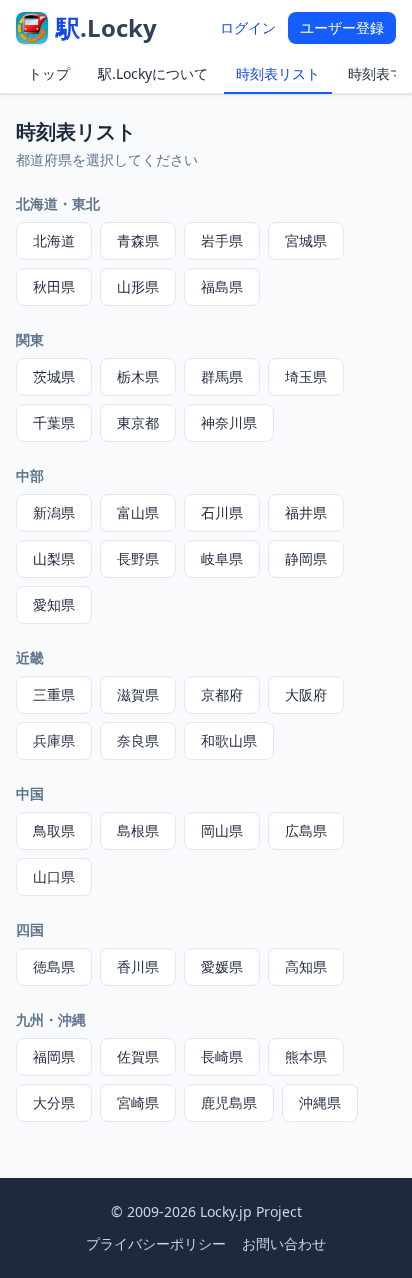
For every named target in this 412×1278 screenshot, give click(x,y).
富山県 (138, 512)
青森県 (138, 240)
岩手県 (222, 240)
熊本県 (306, 1056)
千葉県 (54, 422)
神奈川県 (229, 422)
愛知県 (54, 604)
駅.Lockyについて (153, 73)
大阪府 (306, 694)
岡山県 (222, 830)
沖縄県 (320, 1102)
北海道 (54, 240)
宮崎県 (138, 1102)
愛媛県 (222, 966)
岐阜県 (222, 558)
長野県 (138, 558)
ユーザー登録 (342, 27)
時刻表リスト (278, 73)
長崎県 (222, 1056)
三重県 (54, 694)
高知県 (306, 966)
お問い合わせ (284, 1243)
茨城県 (54, 376)
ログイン (248, 27)
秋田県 (54, 286)
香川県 (138, 966)
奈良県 (138, 740)
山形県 (138, 286)
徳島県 (54, 966)
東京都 (138, 422)
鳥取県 (54, 830)
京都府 (222, 694)
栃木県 (138, 376)
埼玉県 (306, 376)
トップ (49, 73)
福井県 (306, 512)
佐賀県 (138, 1056)
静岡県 (306, 558)
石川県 (222, 512)
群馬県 (222, 376)
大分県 (54, 1102)
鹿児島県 (229, 1102)
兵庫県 (54, 740)
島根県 (138, 830)
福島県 (222, 286)
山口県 (54, 876)
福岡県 (54, 1056)
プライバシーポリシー (156, 1243)
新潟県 (54, 512)
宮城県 (306, 240)
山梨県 (54, 558)
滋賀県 (138, 694)
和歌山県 (229, 740)
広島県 (306, 830)
